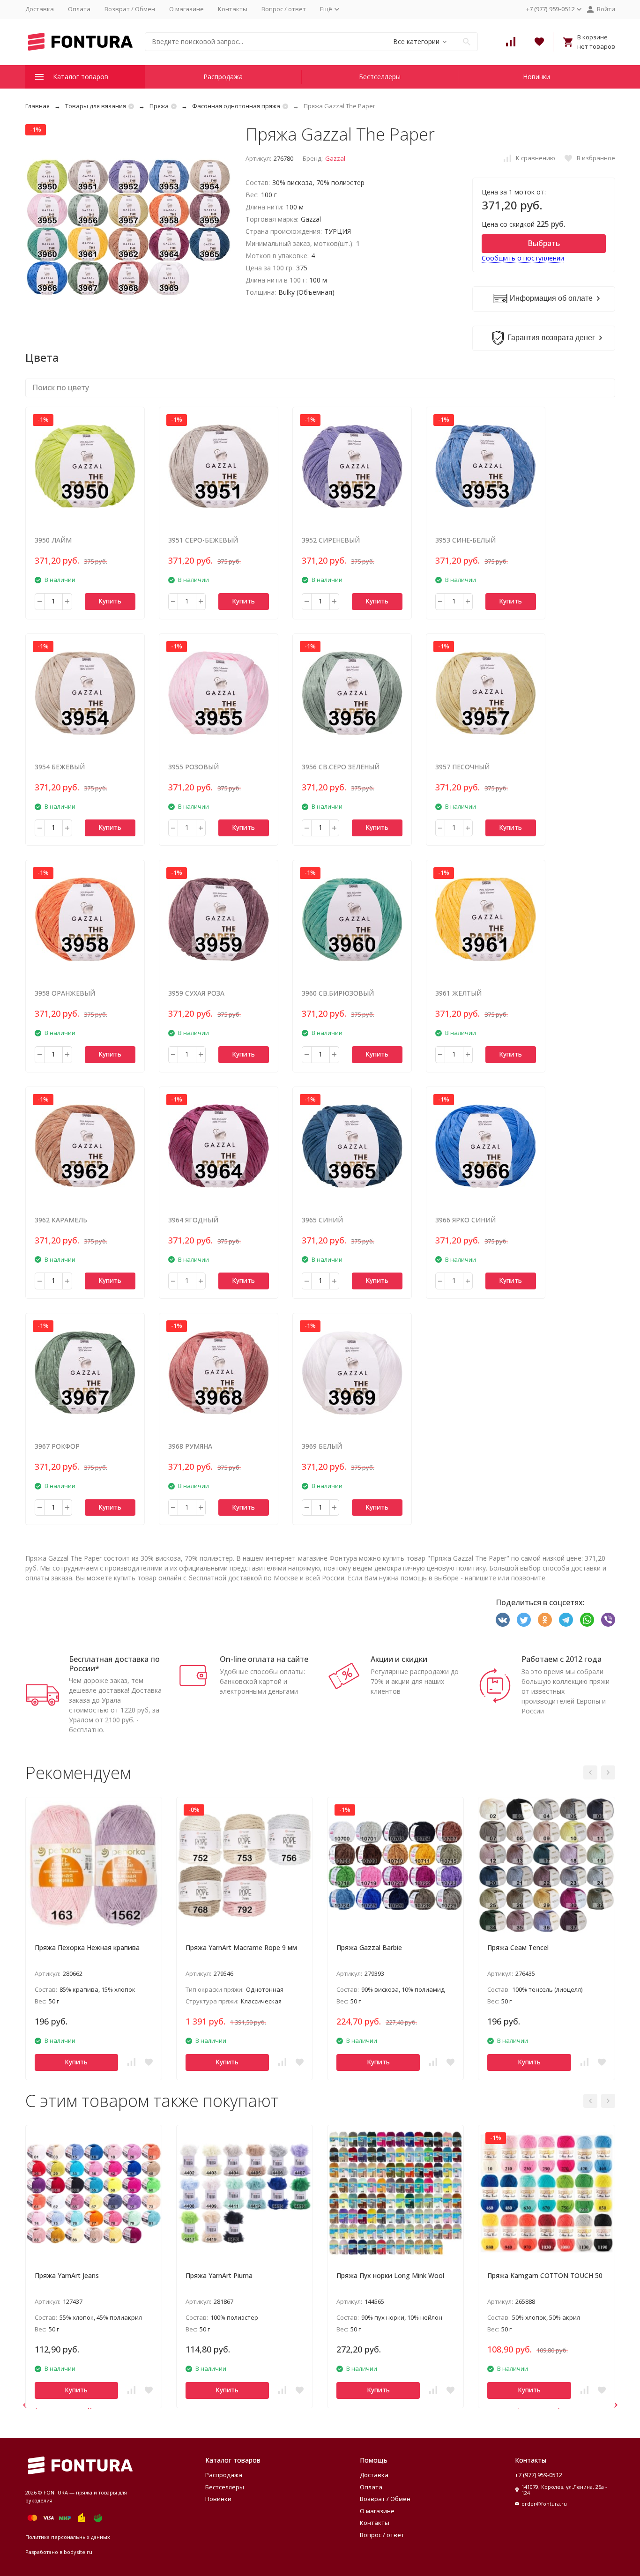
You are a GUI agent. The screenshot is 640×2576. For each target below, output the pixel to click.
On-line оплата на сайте (264, 1659)
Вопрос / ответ (284, 9)
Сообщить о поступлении (523, 258)
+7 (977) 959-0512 (539, 2475)
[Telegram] (566, 1620)
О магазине (186, 9)
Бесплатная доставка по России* (114, 1664)
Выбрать (544, 243)
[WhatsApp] (587, 1620)
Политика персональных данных (68, 2537)
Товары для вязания (96, 106)
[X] (524, 1620)
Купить (110, 601)
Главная (37, 106)
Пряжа (159, 106)
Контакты (233, 9)
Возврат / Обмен (130, 9)
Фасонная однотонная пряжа (236, 106)
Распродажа (223, 77)
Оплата (79, 9)
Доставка (40, 9)
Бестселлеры (380, 77)
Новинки (536, 77)
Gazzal (335, 158)
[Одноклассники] (545, 1620)
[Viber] (608, 1620)
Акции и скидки (399, 1659)
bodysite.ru (78, 2552)
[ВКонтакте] (503, 1620)
